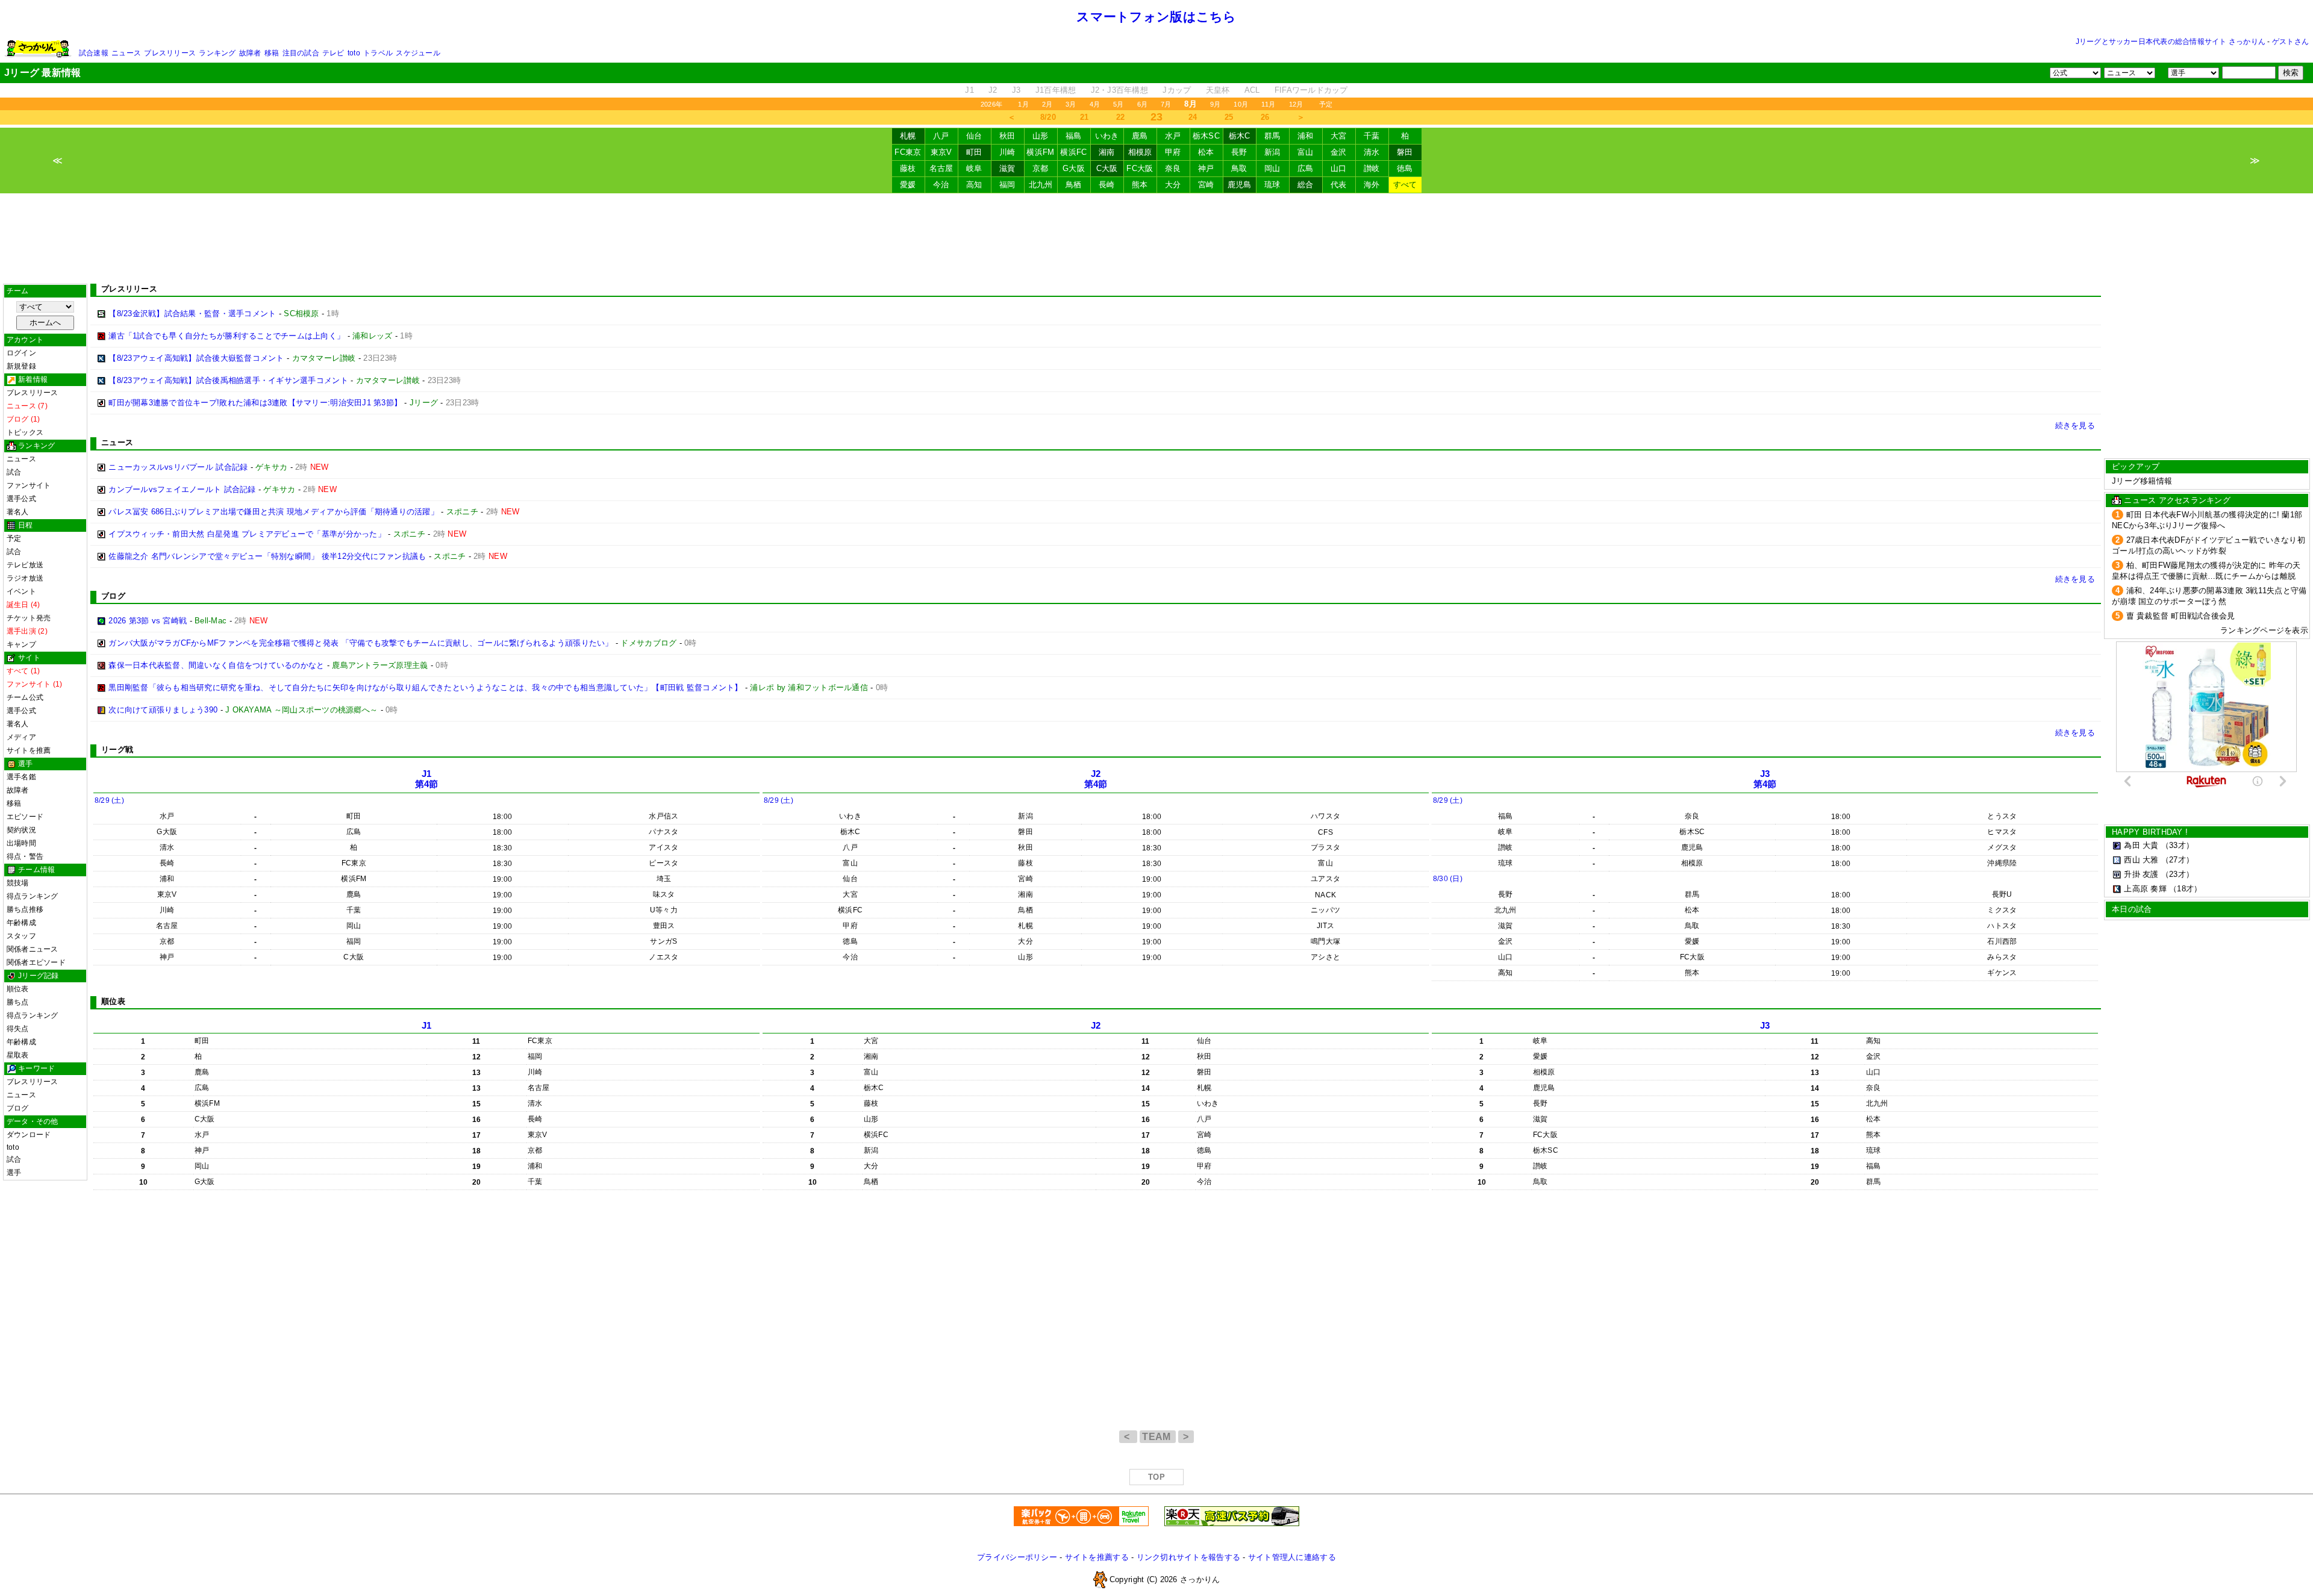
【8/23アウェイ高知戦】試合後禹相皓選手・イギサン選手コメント (228, 380)
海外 (1372, 185)
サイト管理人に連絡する (1292, 1557)
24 (1193, 117)
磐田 (1405, 152)
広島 (1306, 168)
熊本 (1140, 185)
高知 (974, 185)
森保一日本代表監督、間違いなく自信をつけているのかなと (216, 665)
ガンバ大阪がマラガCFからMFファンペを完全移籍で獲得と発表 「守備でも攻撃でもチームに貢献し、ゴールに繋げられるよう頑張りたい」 (361, 643)
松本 (1206, 152)
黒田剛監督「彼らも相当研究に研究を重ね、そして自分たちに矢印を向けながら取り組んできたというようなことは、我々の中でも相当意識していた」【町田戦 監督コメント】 (425, 687)
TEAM (1158, 1437)
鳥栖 (1074, 185)
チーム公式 (25, 697)
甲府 (1173, 152)
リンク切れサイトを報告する (1188, 1557)
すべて (1405, 185)
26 (1265, 117)
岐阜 (974, 168)
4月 (1095, 104)
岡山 (1272, 168)
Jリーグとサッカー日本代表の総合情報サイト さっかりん (2171, 42)
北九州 (1041, 185)
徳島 (1405, 168)
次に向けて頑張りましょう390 (163, 710)
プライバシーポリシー (1017, 1557)
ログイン (21, 353)
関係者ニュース (33, 949)
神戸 (1206, 168)
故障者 (250, 53)
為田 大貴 (2141, 845)
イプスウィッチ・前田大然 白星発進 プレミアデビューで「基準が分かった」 (247, 534)
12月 (1296, 104)
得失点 (18, 1029)
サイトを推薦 (29, 750)
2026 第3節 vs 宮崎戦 (148, 621)
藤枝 (908, 168)
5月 (1118, 104)
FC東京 (908, 152)
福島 (1074, 136)
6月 (1142, 104)
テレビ (333, 53)
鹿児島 (1240, 185)
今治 (941, 185)
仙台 (974, 136)
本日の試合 (2132, 909)
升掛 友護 (2141, 874)
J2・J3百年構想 (1119, 90)
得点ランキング (33, 896)
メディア (21, 737)
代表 (1339, 185)
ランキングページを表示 (2264, 630)
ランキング (217, 53)
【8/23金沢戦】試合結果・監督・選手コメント (192, 313)
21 (1085, 117)
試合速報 (94, 53)
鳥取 (1239, 168)
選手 (14, 1173)
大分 (1173, 185)
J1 (969, 90)
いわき (1107, 136)
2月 (1047, 104)
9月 (1215, 104)
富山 (1306, 152)
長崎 (1107, 185)
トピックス (25, 432)
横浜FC (1073, 152)
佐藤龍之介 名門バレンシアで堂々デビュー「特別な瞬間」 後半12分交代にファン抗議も (267, 556)
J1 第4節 (427, 779)
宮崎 (1206, 185)
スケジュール (418, 53)
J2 (993, 90)
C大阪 (1107, 168)
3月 (1071, 104)
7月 (1166, 104)
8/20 (1048, 117)
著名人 (18, 512)
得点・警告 (25, 856)
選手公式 (21, 499)
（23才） (2177, 874)
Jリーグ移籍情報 (2142, 481)
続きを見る (2075, 425)
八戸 (941, 136)
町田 (974, 152)
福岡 (1007, 185)
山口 (1339, 168)
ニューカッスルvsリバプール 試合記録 (178, 467)
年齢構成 (21, 923)
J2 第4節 (1096, 779)
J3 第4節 (1765, 779)
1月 (1023, 104)
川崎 (1007, 152)
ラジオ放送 (25, 578)
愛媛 (908, 185)
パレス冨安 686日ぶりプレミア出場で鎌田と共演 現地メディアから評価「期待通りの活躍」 (273, 512)
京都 (1041, 168)
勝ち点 (18, 1002)
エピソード (25, 817)
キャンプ (21, 644)
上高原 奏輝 (2145, 889)
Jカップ (1177, 90)
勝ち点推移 (25, 909)
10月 (1241, 104)
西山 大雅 (2141, 860)
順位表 (18, 989)
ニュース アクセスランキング (2177, 500)
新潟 (1272, 152)
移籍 (272, 53)
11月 (1269, 104)
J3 (1016, 90)
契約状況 (21, 830)
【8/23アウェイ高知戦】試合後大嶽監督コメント (196, 358)
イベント (21, 591)
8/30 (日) (1448, 879)
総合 (1306, 185)
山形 (1041, 136)
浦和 (1306, 136)
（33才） (2177, 845)
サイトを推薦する (1097, 1557)
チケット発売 (29, 618)
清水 (1372, 152)
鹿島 (1140, 136)
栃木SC (1206, 136)
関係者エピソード (36, 962)
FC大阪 (1140, 168)
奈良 (1173, 168)
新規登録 (21, 366)
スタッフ (21, 936)
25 (1229, 117)
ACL (1252, 90)
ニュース (126, 53)
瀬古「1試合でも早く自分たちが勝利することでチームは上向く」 (226, 336)
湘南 (1107, 152)
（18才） (2185, 889)
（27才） (2177, 860)
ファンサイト (29, 485)
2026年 (991, 104)
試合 (14, 472)
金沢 (1339, 152)
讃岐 (1372, 168)
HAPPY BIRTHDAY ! (2150, 832)
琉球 (1272, 185)
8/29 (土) (109, 800)
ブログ (18, 1108)
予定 (1326, 104)
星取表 (18, 1055)
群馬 (1272, 136)
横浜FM (1040, 152)
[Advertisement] (1156, 238)
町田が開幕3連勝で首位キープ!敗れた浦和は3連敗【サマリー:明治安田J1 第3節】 (255, 403)
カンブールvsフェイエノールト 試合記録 (182, 489)
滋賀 (1007, 168)
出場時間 (21, 843)
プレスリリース (170, 53)
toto (354, 53)
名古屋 (941, 168)
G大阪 (1074, 168)
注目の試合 (301, 53)
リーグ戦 (117, 750)
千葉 (1372, 136)
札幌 (908, 136)
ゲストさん (2290, 42)
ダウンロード (29, 1135)
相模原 (1140, 152)
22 (1121, 117)
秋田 (1007, 136)
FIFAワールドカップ (1311, 90)
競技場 (18, 883)
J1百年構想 (1056, 90)
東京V (941, 152)
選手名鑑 (21, 777)
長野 (1239, 152)
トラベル (378, 53)
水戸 (1173, 136)
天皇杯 (1218, 90)
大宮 (1339, 136)
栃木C (1240, 136)
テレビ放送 (25, 565)
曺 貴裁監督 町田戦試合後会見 (2181, 616)
